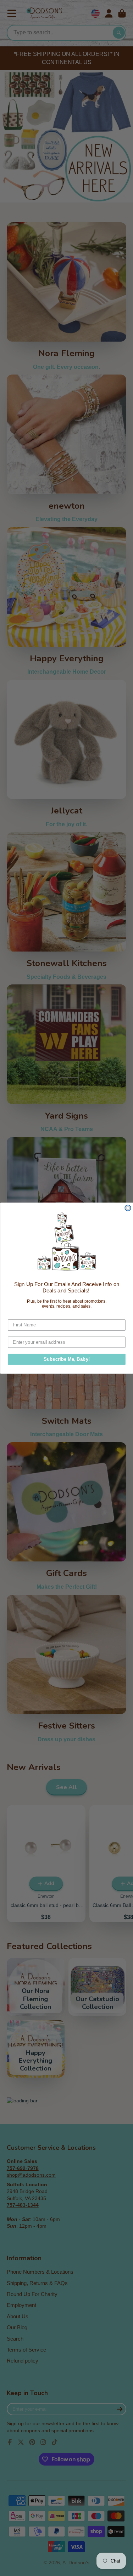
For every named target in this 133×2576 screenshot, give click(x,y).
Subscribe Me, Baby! (66, 1359)
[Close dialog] (128, 1208)
